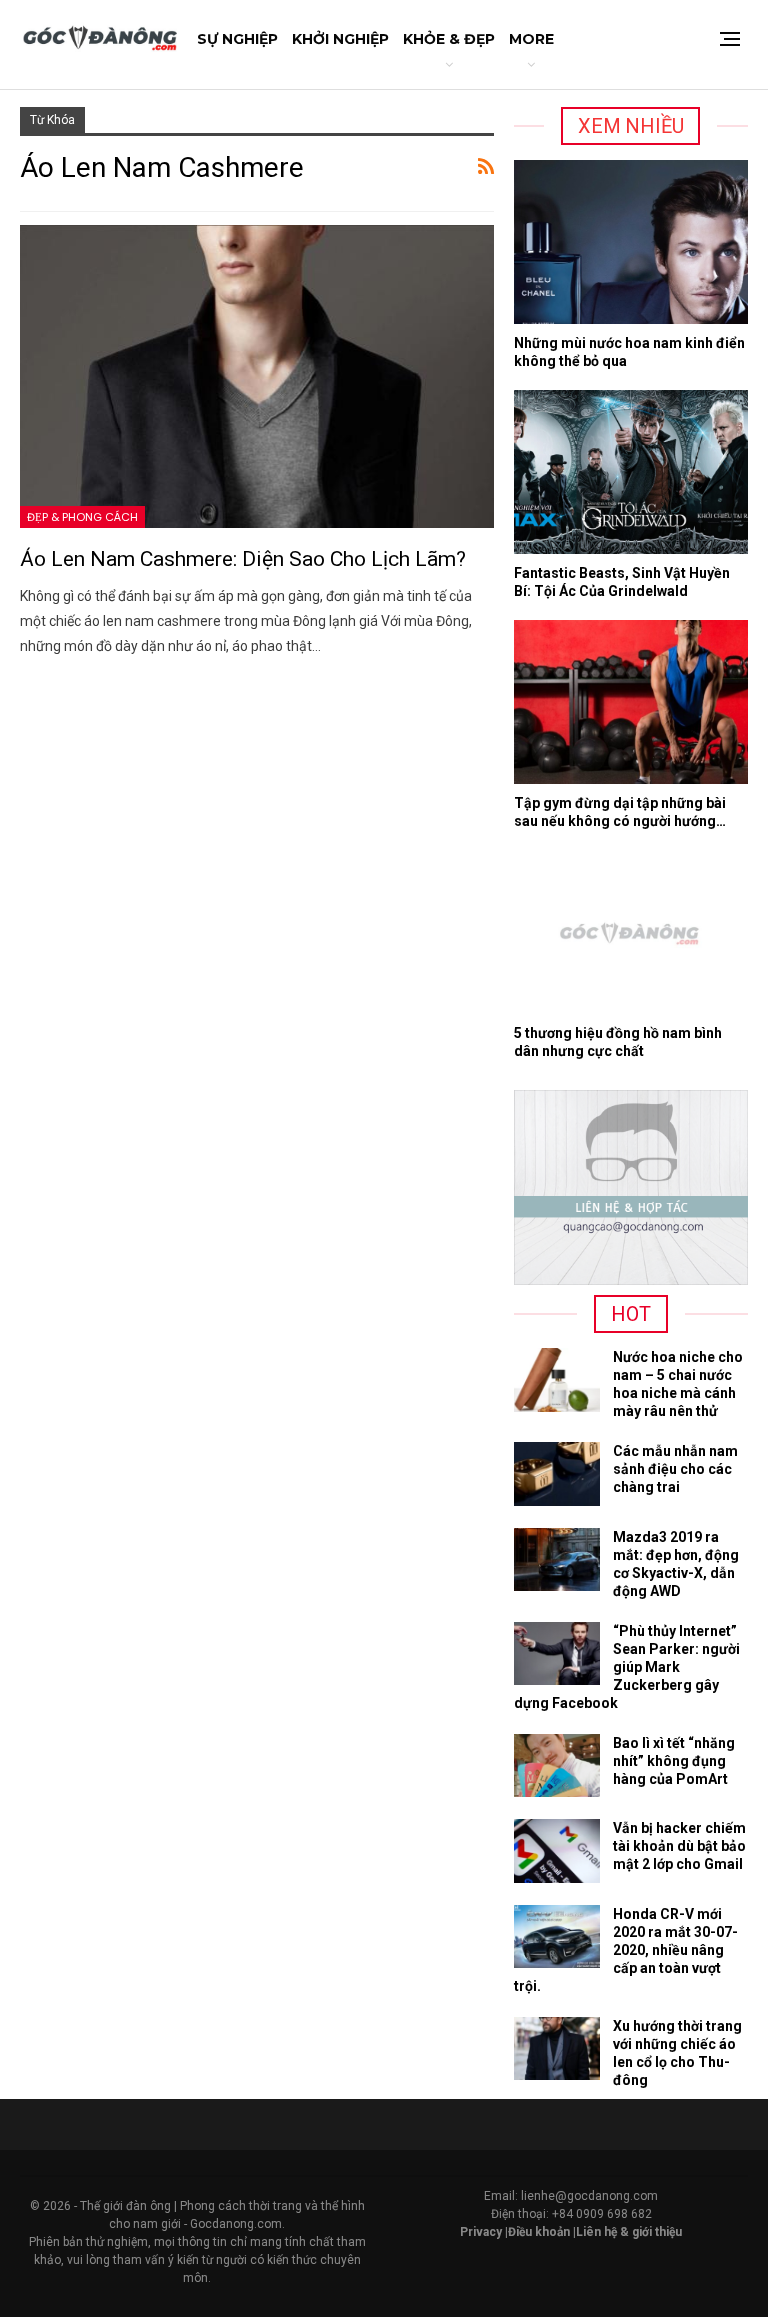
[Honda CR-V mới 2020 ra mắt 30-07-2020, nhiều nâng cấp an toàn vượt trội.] (557, 1937)
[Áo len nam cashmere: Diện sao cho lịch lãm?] (257, 376)
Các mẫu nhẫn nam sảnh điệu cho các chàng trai (675, 1469)
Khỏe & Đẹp (449, 39)
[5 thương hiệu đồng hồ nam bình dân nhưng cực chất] (631, 932)
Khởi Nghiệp (340, 39)
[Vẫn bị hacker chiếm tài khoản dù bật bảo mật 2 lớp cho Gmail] (557, 1851)
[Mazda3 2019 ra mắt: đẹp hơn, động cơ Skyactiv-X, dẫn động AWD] (557, 1560)
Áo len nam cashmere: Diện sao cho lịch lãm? (243, 559)
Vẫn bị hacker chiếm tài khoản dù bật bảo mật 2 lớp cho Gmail (679, 1846)
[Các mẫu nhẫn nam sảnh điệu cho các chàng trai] (557, 1474)
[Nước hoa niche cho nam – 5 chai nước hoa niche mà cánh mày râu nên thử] (557, 1380)
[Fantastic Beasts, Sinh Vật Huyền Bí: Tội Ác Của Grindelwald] (631, 472)
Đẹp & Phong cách (82, 517)
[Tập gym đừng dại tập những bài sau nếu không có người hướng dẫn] (631, 702)
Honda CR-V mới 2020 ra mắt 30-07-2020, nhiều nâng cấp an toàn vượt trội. (626, 1950)
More (531, 39)
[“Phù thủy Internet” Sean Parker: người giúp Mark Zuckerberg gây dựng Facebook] (557, 1654)
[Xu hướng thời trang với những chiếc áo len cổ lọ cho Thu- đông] (557, 2049)
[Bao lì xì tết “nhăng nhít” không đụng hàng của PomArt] (557, 1766)
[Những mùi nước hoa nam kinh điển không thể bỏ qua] (631, 242)
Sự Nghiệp (237, 39)
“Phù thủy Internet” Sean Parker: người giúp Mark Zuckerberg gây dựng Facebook (627, 1667)
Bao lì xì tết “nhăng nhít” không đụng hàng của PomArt (674, 1761)
